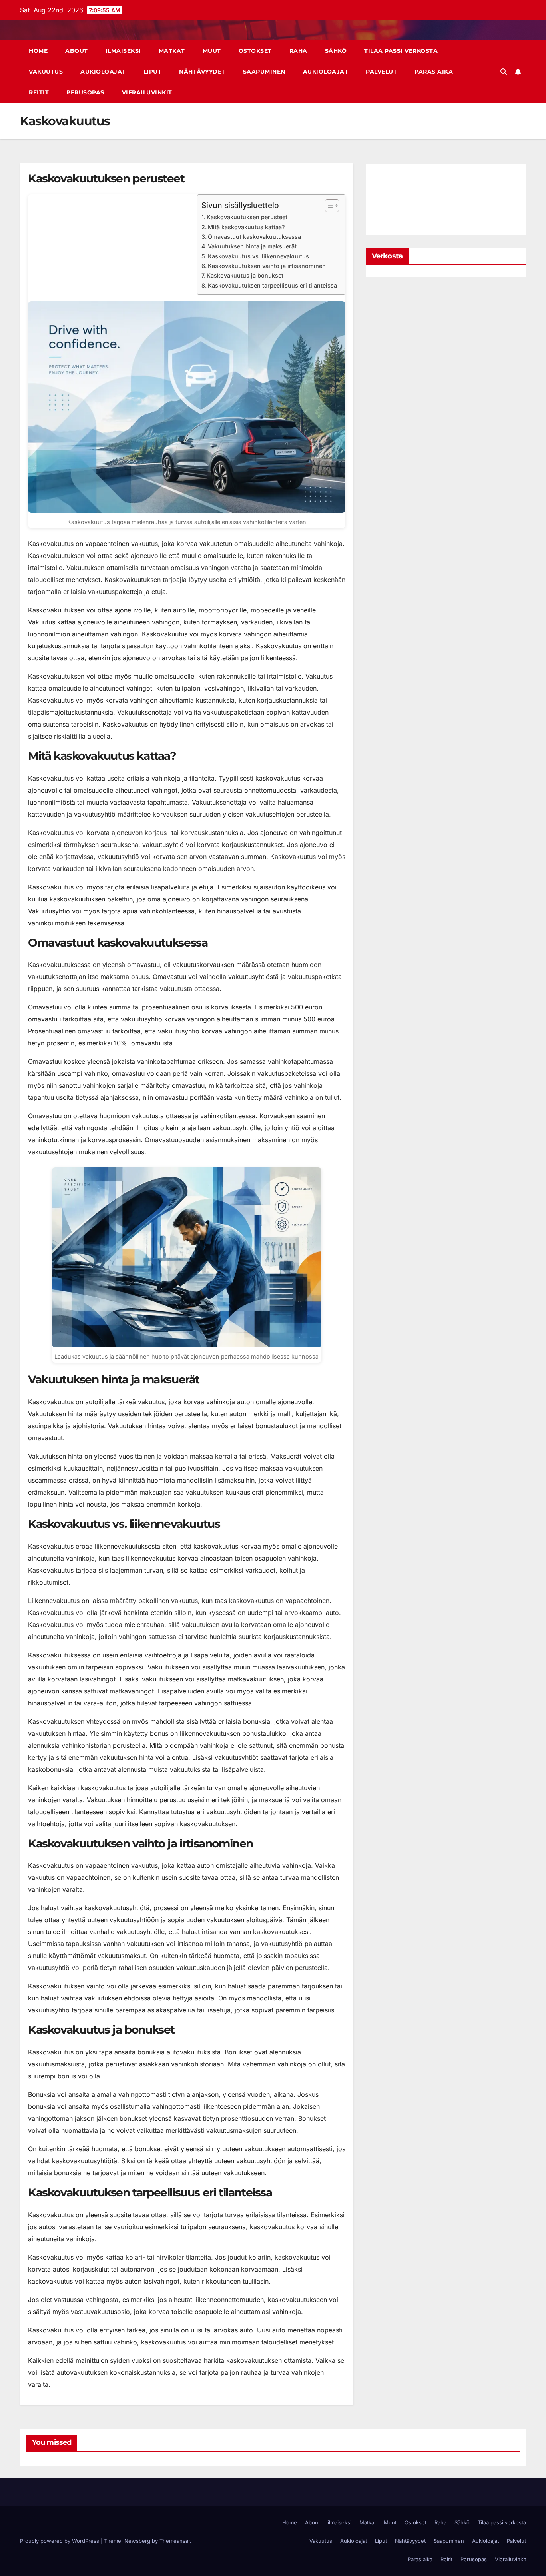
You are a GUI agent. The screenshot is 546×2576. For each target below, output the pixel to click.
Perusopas (85, 92)
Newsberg (137, 2541)
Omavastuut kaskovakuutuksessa (254, 237)
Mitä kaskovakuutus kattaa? (246, 227)
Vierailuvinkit (147, 92)
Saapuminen (264, 72)
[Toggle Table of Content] (328, 206)
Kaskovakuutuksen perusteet (247, 217)
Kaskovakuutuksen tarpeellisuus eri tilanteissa (272, 285)
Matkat (172, 51)
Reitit (39, 92)
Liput (153, 72)
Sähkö (336, 51)
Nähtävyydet (202, 72)
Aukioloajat (103, 72)
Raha (298, 51)
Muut (212, 51)
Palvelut (381, 72)
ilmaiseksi (123, 51)
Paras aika (434, 72)
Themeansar (175, 2541)
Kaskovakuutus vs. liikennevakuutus (258, 256)
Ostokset (255, 51)
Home (38, 51)
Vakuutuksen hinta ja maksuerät (252, 246)
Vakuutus (46, 72)
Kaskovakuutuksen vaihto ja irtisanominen (267, 266)
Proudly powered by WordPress (60, 2541)
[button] (504, 72)
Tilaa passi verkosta (401, 51)
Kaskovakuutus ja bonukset (245, 275)
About (77, 51)
